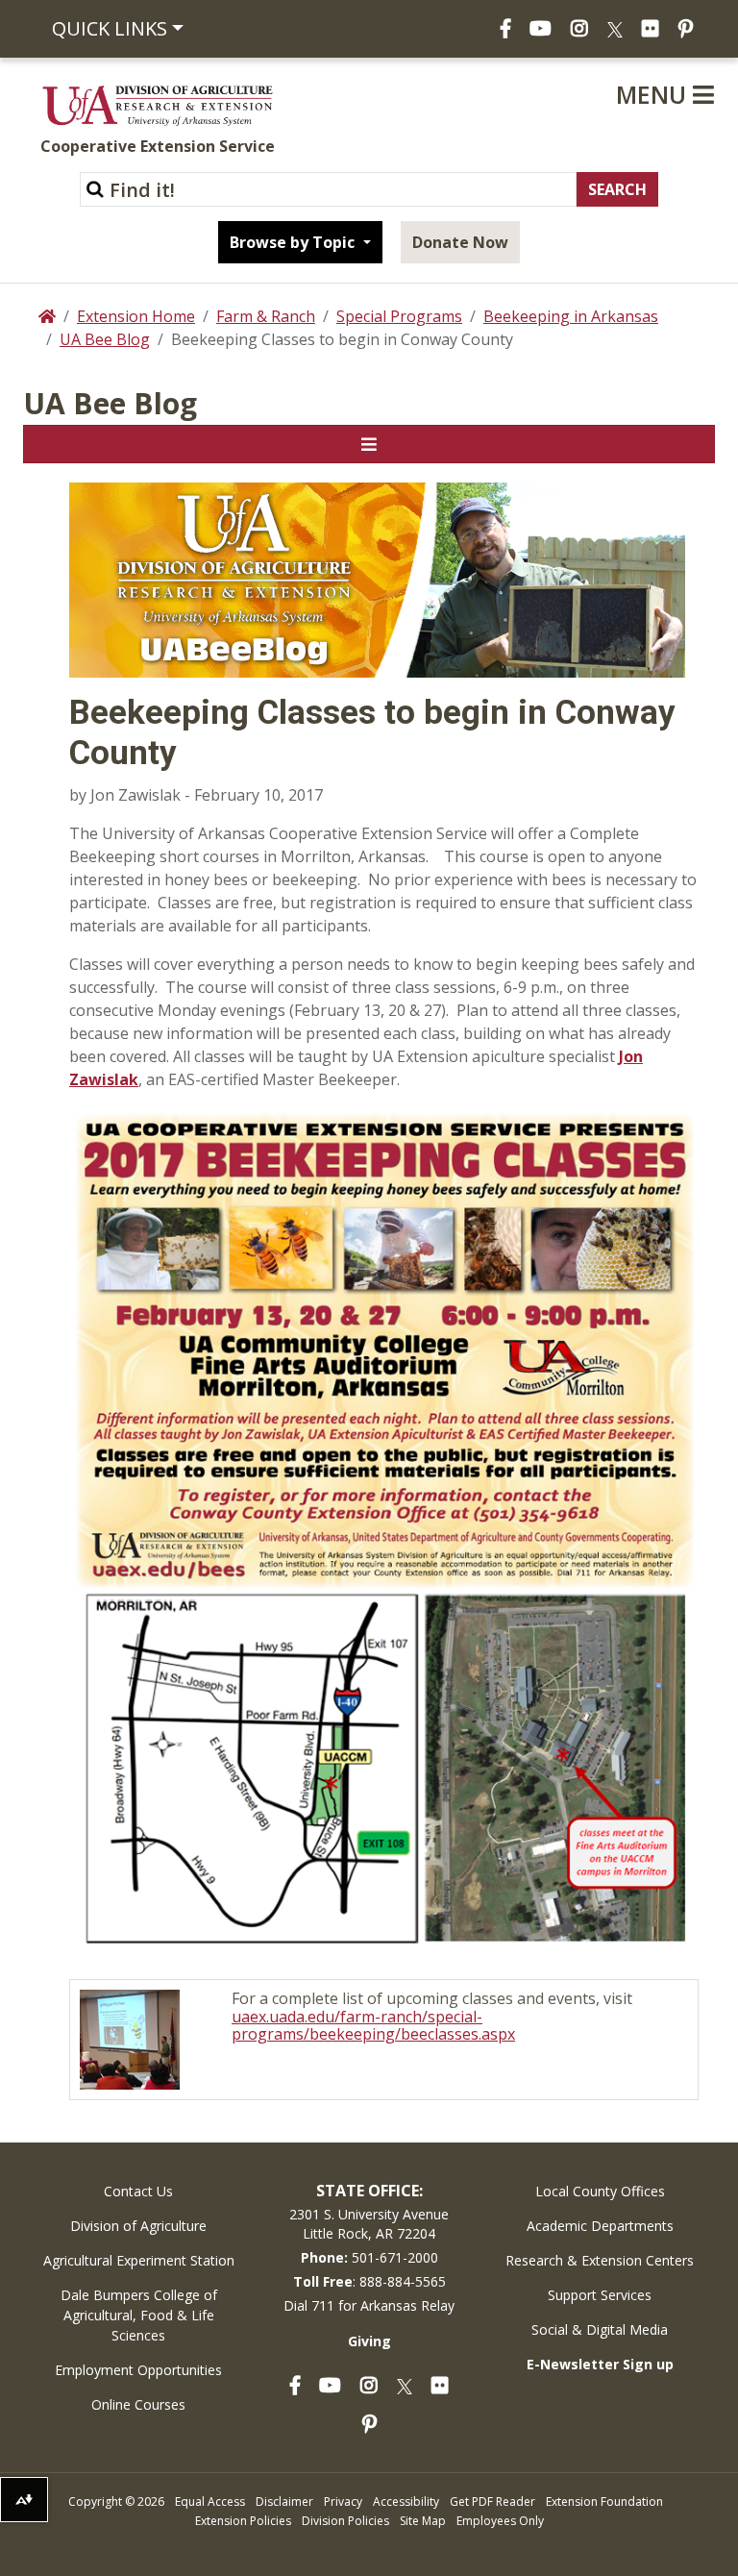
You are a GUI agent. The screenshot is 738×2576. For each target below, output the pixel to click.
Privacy (343, 2502)
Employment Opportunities (138, 2370)
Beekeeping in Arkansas (571, 316)
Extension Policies (243, 2521)
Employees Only (500, 2521)
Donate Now (460, 242)
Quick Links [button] (110, 28)
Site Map (423, 2521)
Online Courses (138, 2404)
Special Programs (399, 316)
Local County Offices (600, 2191)
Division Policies (345, 2521)
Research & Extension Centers (600, 2260)
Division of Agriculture (138, 2226)
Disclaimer (284, 2502)
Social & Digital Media (600, 2329)
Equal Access (210, 2502)
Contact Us (138, 2191)
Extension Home (136, 316)
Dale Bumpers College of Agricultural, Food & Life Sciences (139, 2315)
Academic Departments (600, 2226)
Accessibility (406, 2502)
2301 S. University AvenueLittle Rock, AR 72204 (369, 2224)
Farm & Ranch (266, 316)
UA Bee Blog (105, 339)
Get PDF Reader (492, 2502)
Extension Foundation (604, 2502)
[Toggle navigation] (369, 444)
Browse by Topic (294, 242)
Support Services (600, 2295)
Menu (654, 94)
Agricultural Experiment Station (139, 2260)
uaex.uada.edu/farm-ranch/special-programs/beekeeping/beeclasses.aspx (373, 2026)
